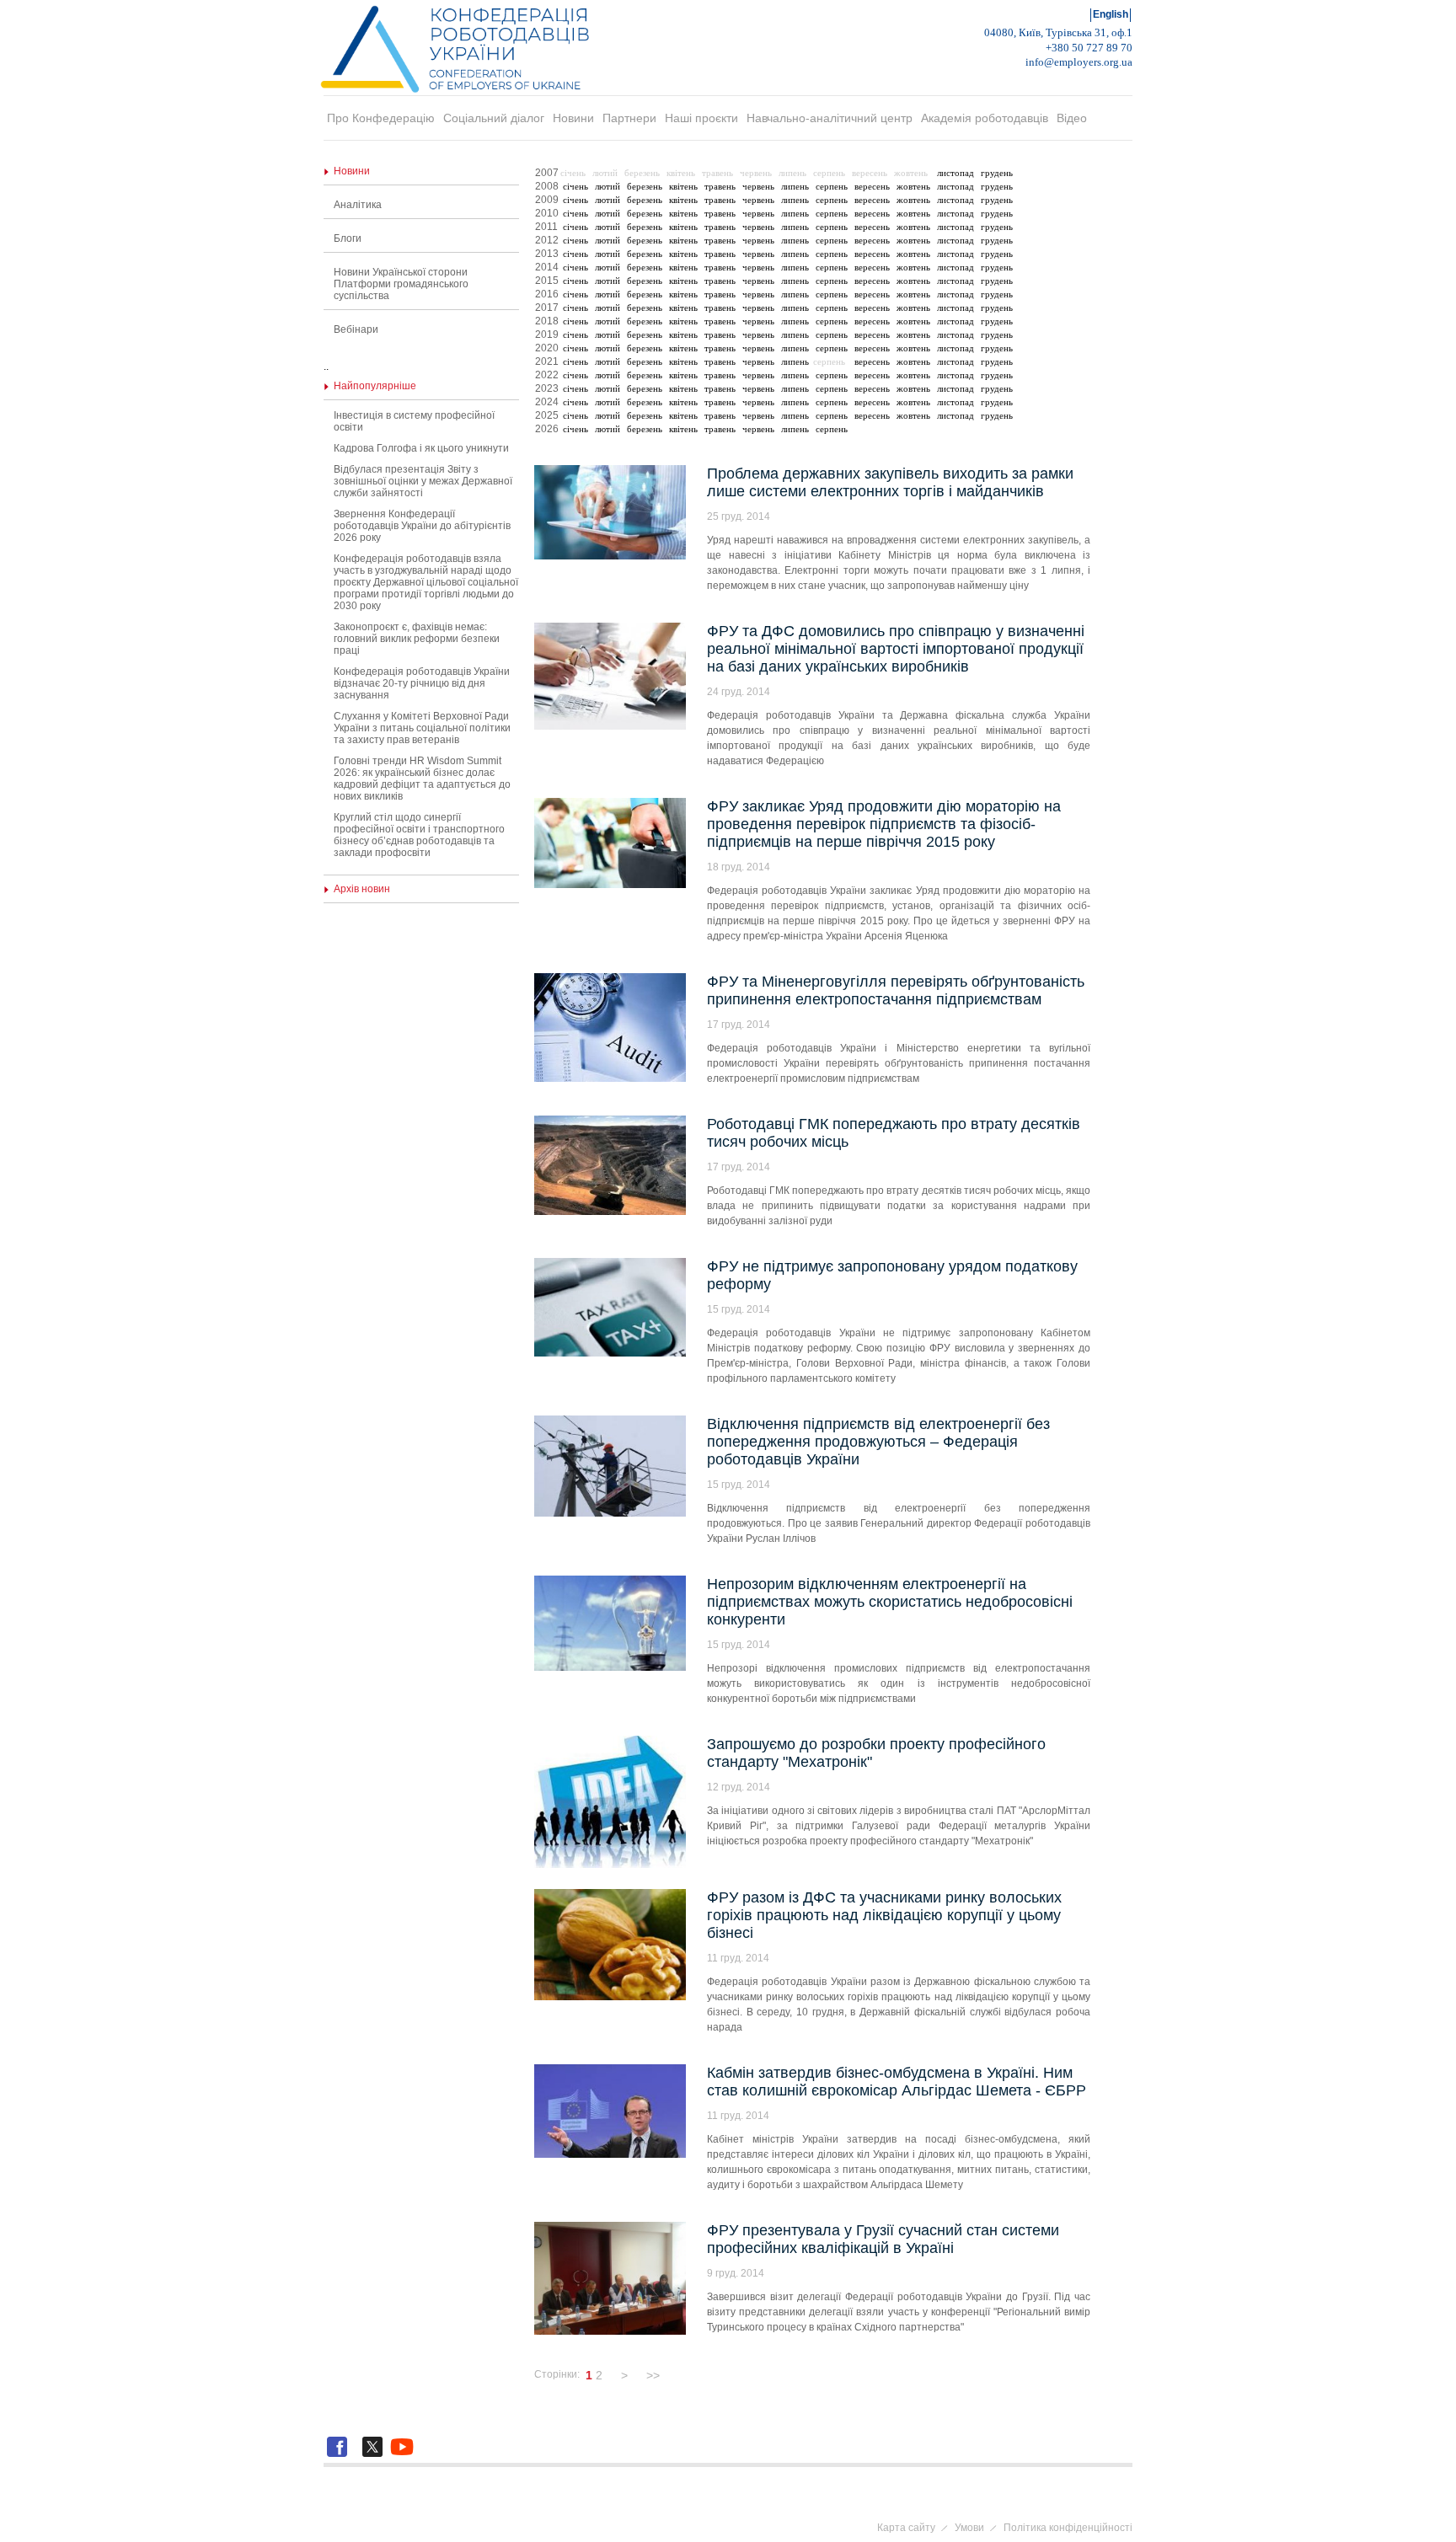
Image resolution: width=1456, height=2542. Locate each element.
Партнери (629, 118)
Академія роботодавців (985, 118)
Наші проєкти (701, 118)
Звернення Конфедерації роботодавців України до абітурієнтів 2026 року (422, 526)
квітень (683, 186)
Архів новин (362, 889)
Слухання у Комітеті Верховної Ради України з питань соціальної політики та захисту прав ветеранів (422, 728)
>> (653, 2375)
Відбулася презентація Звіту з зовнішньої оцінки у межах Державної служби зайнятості (423, 481)
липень (795, 186)
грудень (997, 173)
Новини (573, 118)
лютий (608, 186)
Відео (1072, 118)
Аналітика (358, 205)
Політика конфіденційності (1068, 2528)
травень (720, 186)
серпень (832, 186)
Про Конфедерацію (381, 118)
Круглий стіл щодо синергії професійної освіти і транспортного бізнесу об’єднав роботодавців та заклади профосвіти (419, 835)
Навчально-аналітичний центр (830, 118)
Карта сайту (906, 2528)
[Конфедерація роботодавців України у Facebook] (340, 2457)
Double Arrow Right (687, 2375)
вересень (872, 186)
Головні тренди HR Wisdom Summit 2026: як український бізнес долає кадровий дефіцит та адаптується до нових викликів (422, 779)
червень (758, 186)
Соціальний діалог (494, 118)
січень (575, 186)
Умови (969, 2528)
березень (645, 186)
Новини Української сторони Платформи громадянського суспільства (401, 284)
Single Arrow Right (670, 2375)
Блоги (348, 238)
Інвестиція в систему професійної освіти (414, 421)
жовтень (913, 186)
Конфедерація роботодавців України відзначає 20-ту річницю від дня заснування (422, 683)
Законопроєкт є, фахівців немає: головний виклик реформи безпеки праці (417, 639)
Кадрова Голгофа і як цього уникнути (421, 448)
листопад (955, 173)
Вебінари (356, 329)
